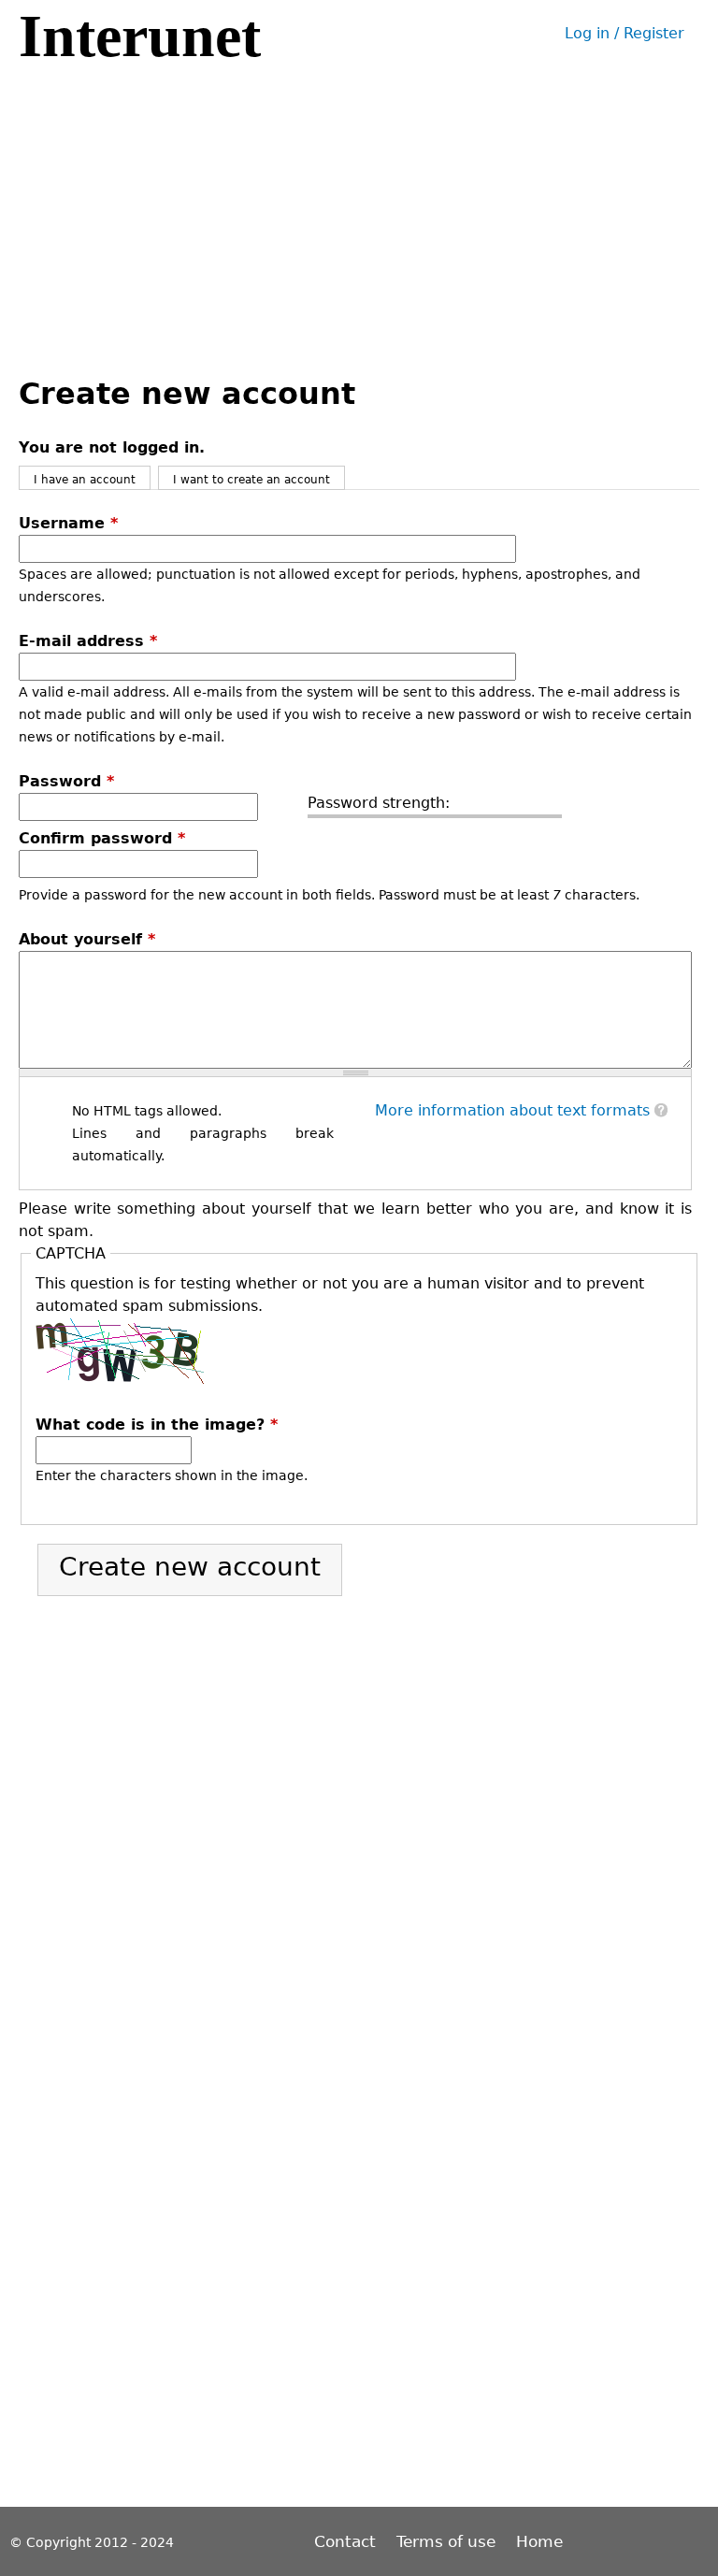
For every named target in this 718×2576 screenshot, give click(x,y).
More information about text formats (512, 1110)
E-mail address (88, 641)
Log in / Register (625, 33)
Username (68, 523)
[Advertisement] (359, 208)
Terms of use (446, 2541)
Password (66, 781)
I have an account (85, 480)
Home (539, 2541)
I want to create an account (251, 480)
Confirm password (102, 838)
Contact (347, 2541)
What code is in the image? (157, 1425)
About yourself (87, 939)
